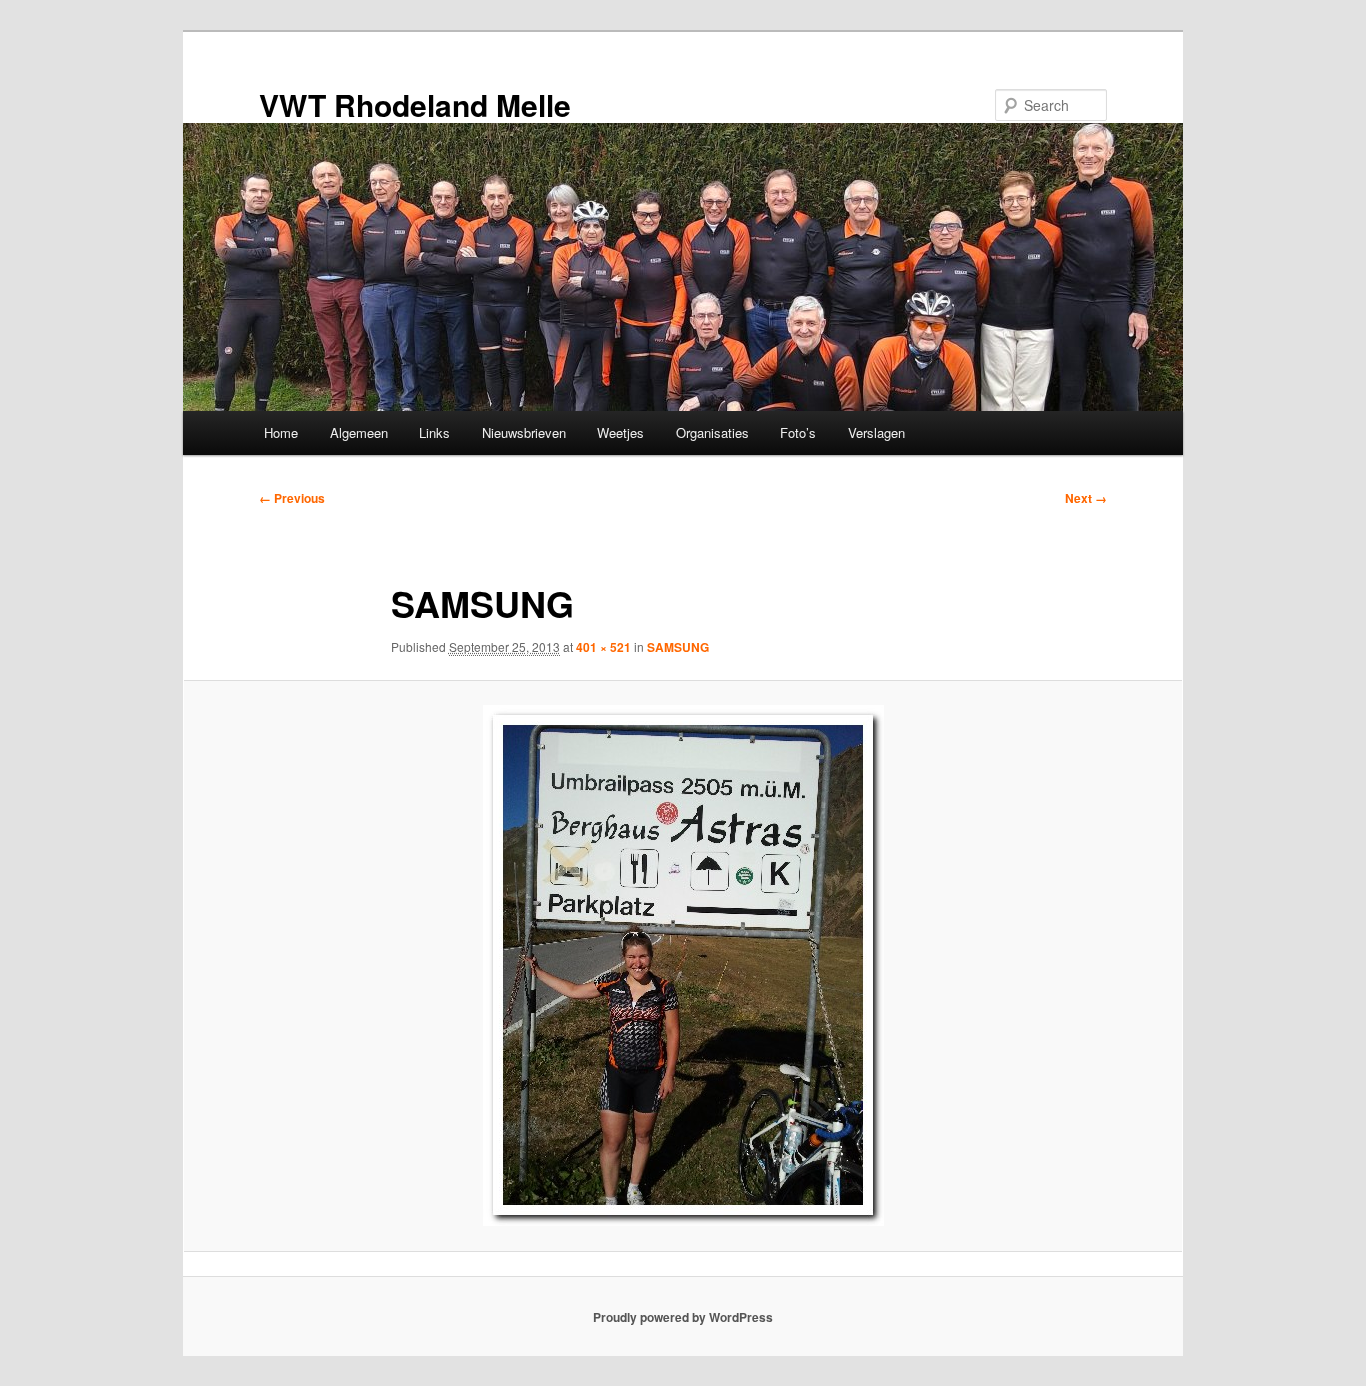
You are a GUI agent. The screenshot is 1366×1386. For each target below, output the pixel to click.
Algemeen (359, 432)
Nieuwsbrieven (524, 432)
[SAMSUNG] (683, 965)
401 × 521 (603, 647)
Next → (1086, 498)
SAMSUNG (678, 647)
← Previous (292, 498)
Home (281, 432)
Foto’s (798, 432)
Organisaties (712, 432)
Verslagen (876, 432)
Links (434, 432)
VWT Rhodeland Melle (415, 104)
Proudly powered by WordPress (683, 1317)
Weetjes (620, 432)
